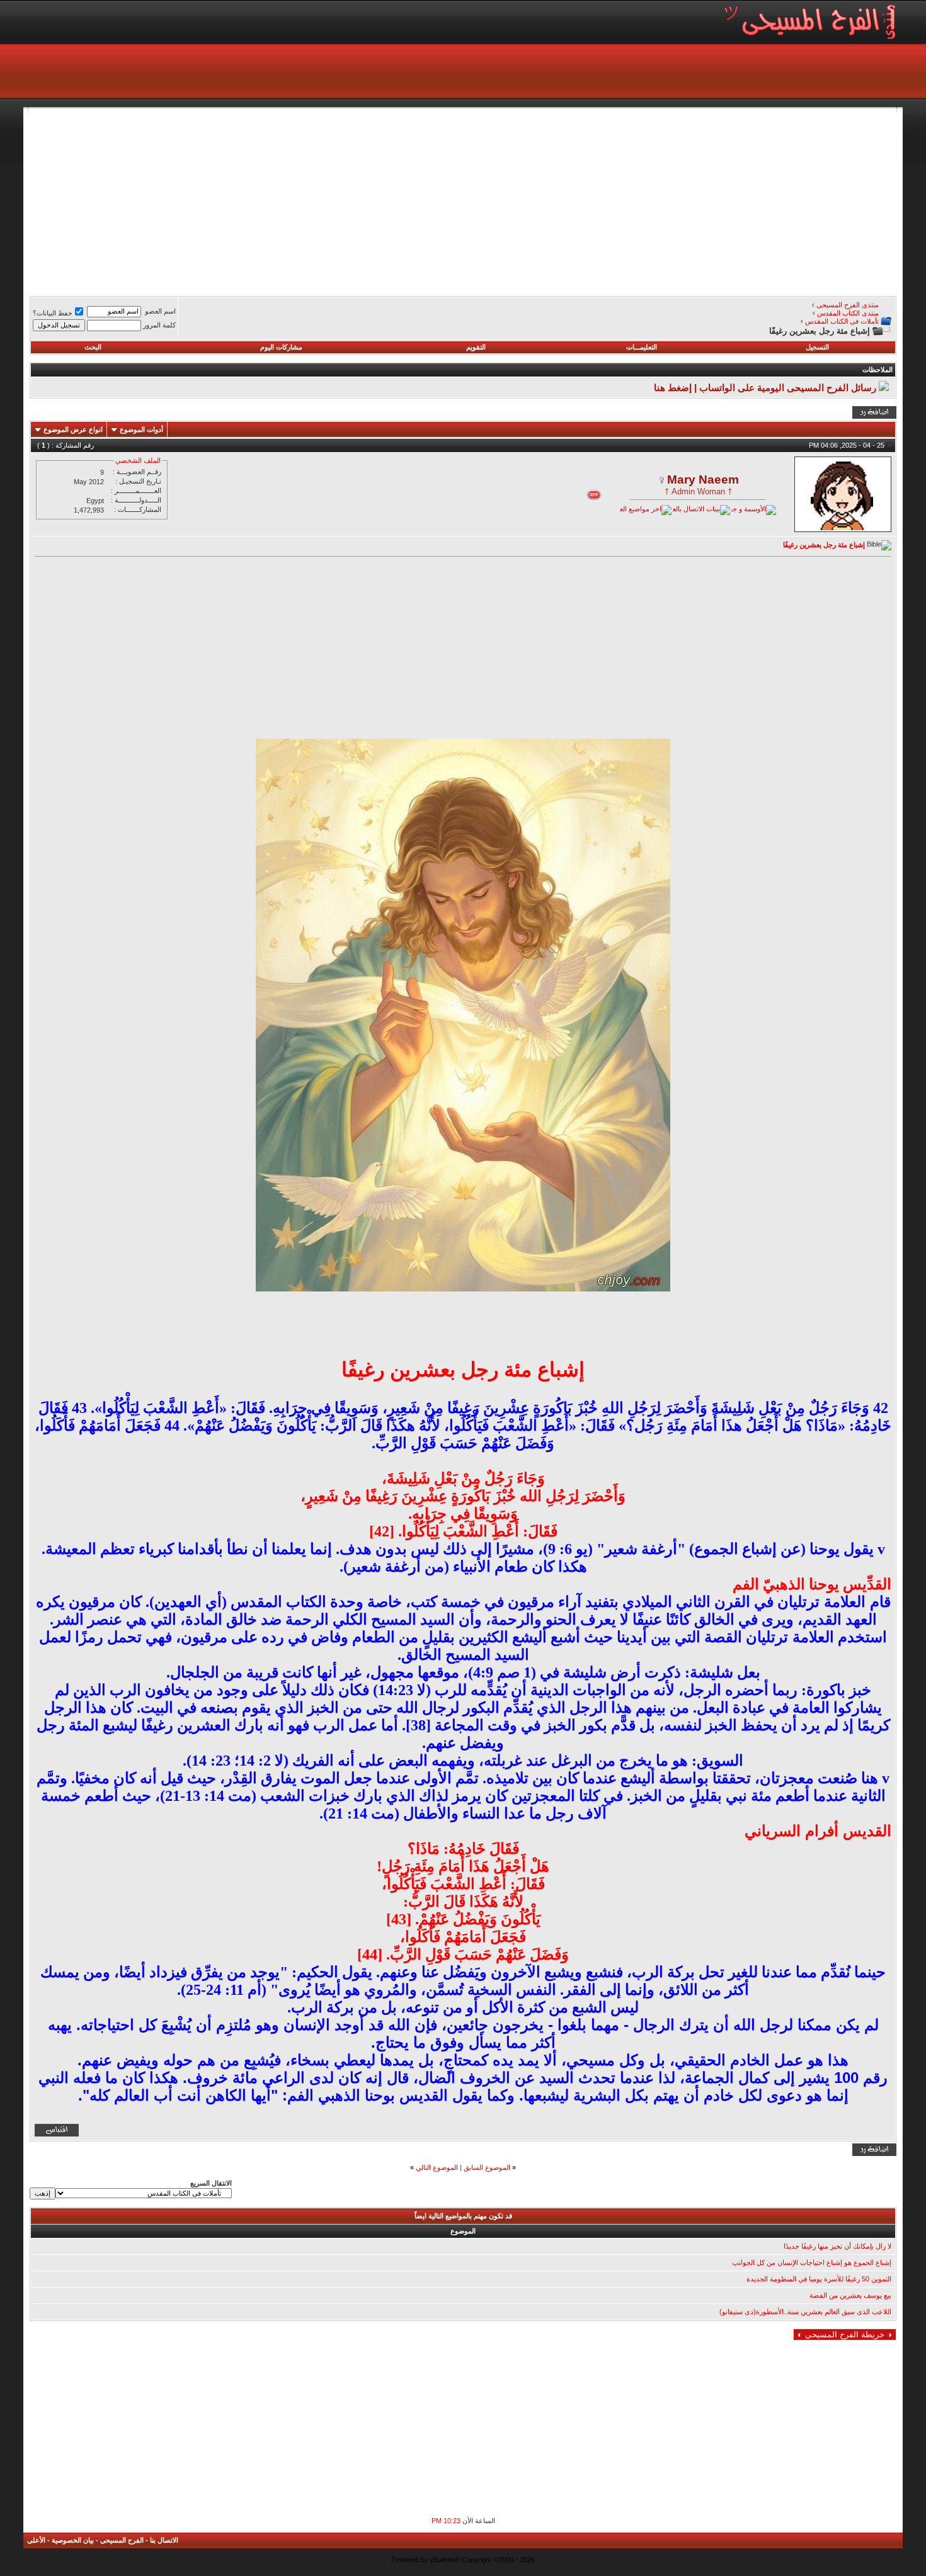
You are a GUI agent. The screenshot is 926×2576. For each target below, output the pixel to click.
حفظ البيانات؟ (53, 313)
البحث (93, 347)
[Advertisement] (518, 200)
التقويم (476, 347)
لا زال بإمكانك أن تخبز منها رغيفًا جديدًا (837, 2246)
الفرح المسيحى (122, 2540)
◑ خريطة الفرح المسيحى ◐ (845, 2335)
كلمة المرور (159, 325)
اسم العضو (160, 311)
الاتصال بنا (164, 2540)
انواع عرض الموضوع (73, 429)
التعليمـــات (642, 347)
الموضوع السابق (487, 2167)
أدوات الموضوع (141, 429)
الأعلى (36, 2540)
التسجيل (817, 347)
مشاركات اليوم (281, 347)
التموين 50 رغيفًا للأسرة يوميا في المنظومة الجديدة (819, 2279)
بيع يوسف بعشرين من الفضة (850, 2295)
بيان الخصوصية (73, 2540)
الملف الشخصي (138, 460)
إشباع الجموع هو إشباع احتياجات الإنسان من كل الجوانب (812, 2262)
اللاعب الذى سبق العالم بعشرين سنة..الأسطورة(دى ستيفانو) (805, 2312)
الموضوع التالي (437, 2167)
